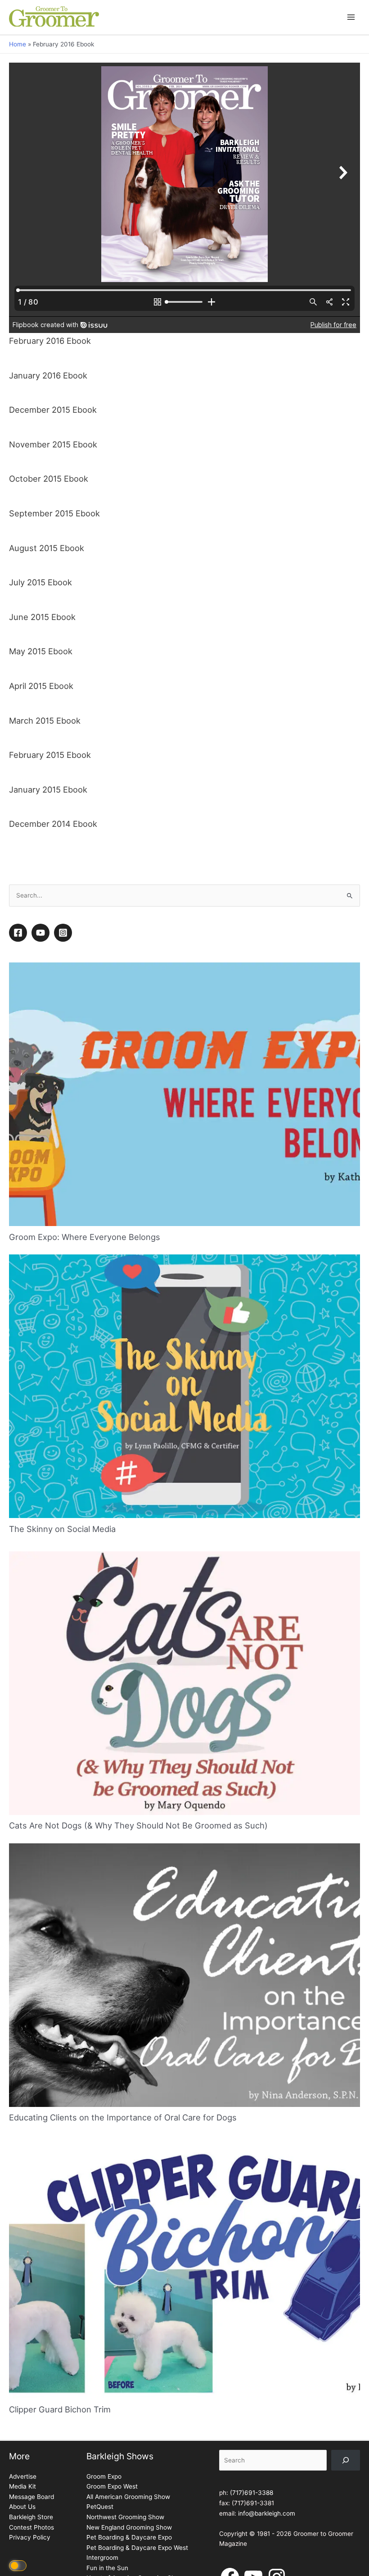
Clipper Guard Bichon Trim (60, 2409)
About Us (22, 2507)
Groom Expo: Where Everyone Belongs (85, 1237)
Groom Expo (104, 2476)
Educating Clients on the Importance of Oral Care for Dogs (123, 2117)
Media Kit (22, 2486)
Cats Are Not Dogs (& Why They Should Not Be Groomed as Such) (138, 1825)
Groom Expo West (112, 2486)
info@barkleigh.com (267, 2513)
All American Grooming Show (128, 2497)
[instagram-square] (64, 933)
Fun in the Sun (107, 2568)
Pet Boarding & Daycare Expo (129, 2537)
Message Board (31, 2497)
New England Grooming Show (129, 2527)
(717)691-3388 (252, 2493)
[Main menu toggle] (351, 17)
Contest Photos (31, 2527)
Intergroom (102, 2558)
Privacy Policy (30, 2537)
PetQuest (100, 2507)
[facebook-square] (19, 933)
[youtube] (42, 933)
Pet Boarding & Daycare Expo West (137, 2548)
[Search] (346, 2460)
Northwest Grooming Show (125, 2517)
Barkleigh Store (31, 2517)
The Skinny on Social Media (62, 1529)
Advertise (23, 2476)
